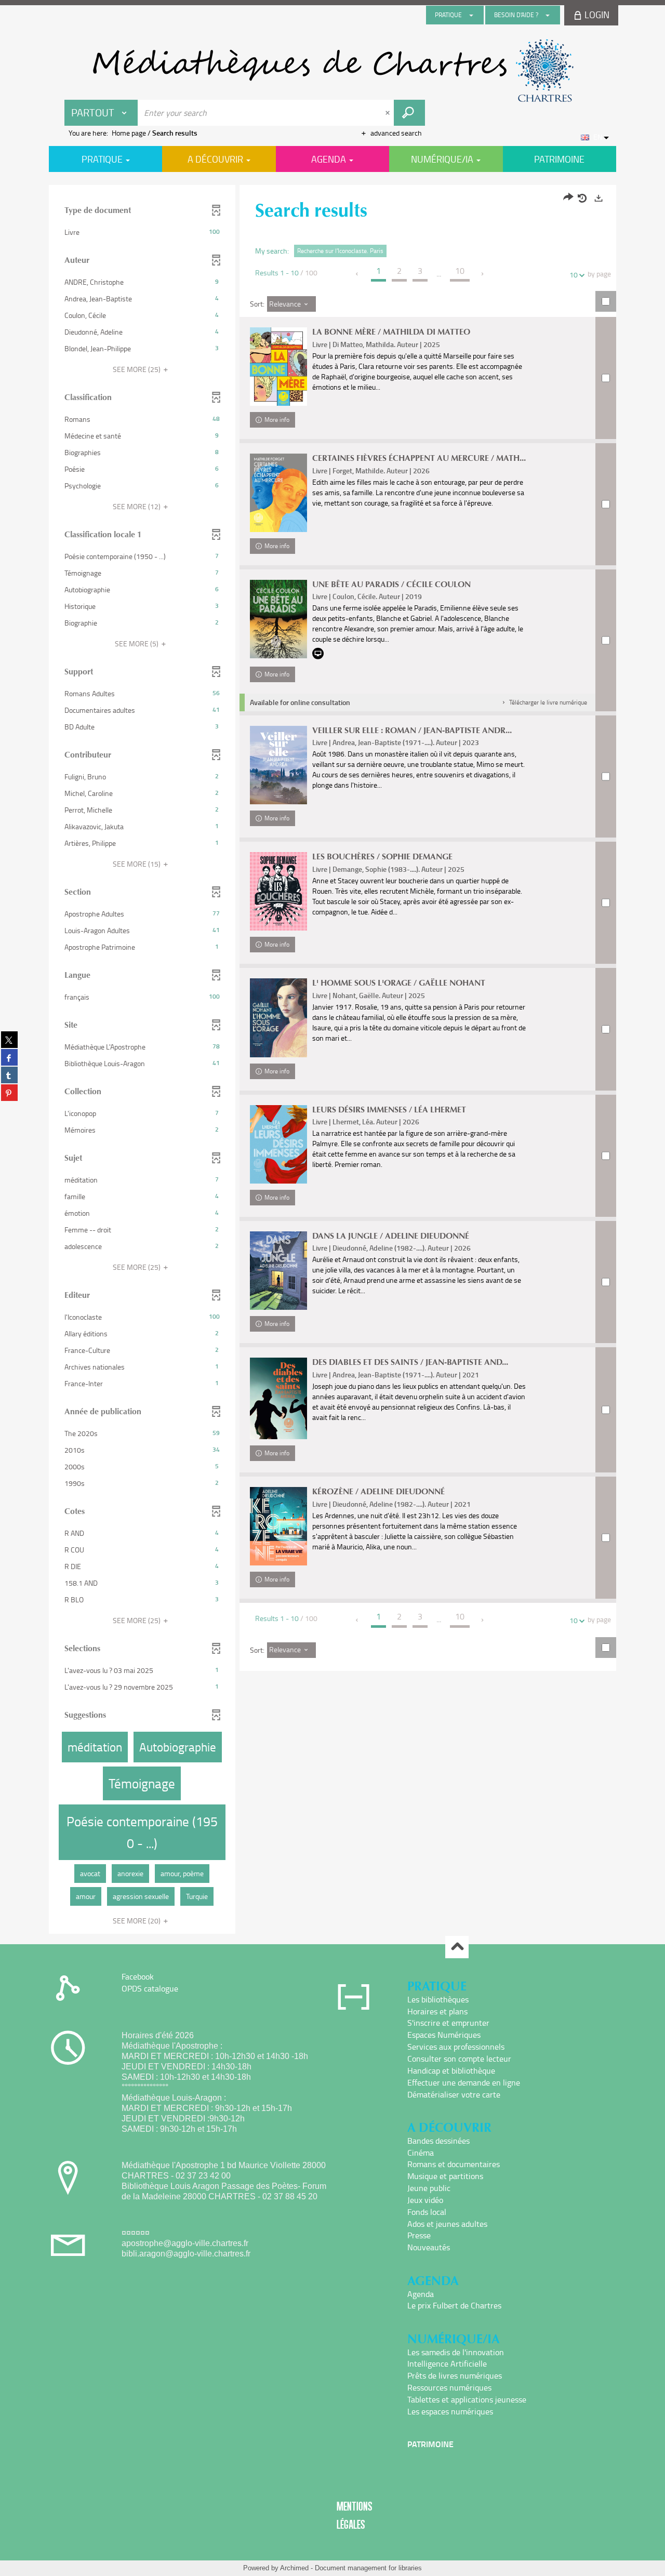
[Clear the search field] (389, 113)
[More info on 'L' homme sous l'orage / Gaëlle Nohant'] (278, 1018)
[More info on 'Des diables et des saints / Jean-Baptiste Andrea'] (278, 1398)
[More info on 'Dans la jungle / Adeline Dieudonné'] (278, 1271)
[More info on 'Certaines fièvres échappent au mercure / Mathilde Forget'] (278, 493)
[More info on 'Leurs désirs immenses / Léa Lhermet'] (278, 1144)
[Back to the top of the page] (457, 1947)
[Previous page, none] (358, 274)
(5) (137, 643)
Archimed (294, 2568)
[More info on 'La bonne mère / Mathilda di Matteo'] (278, 367)
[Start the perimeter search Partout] (409, 113)
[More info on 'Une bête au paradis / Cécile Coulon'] (278, 619)
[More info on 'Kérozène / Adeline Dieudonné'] (278, 1526)
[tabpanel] (332, 1061)
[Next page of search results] (483, 274)
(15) (137, 864)
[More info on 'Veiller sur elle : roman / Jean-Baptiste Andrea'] (278, 765)
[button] (142, 232)
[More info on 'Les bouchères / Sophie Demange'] (278, 891)
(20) (137, 1921)
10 (574, 275)
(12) (137, 506)
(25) (137, 369)
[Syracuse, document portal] (332, 71)
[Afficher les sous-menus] (471, 15)
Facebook (138, 1976)
